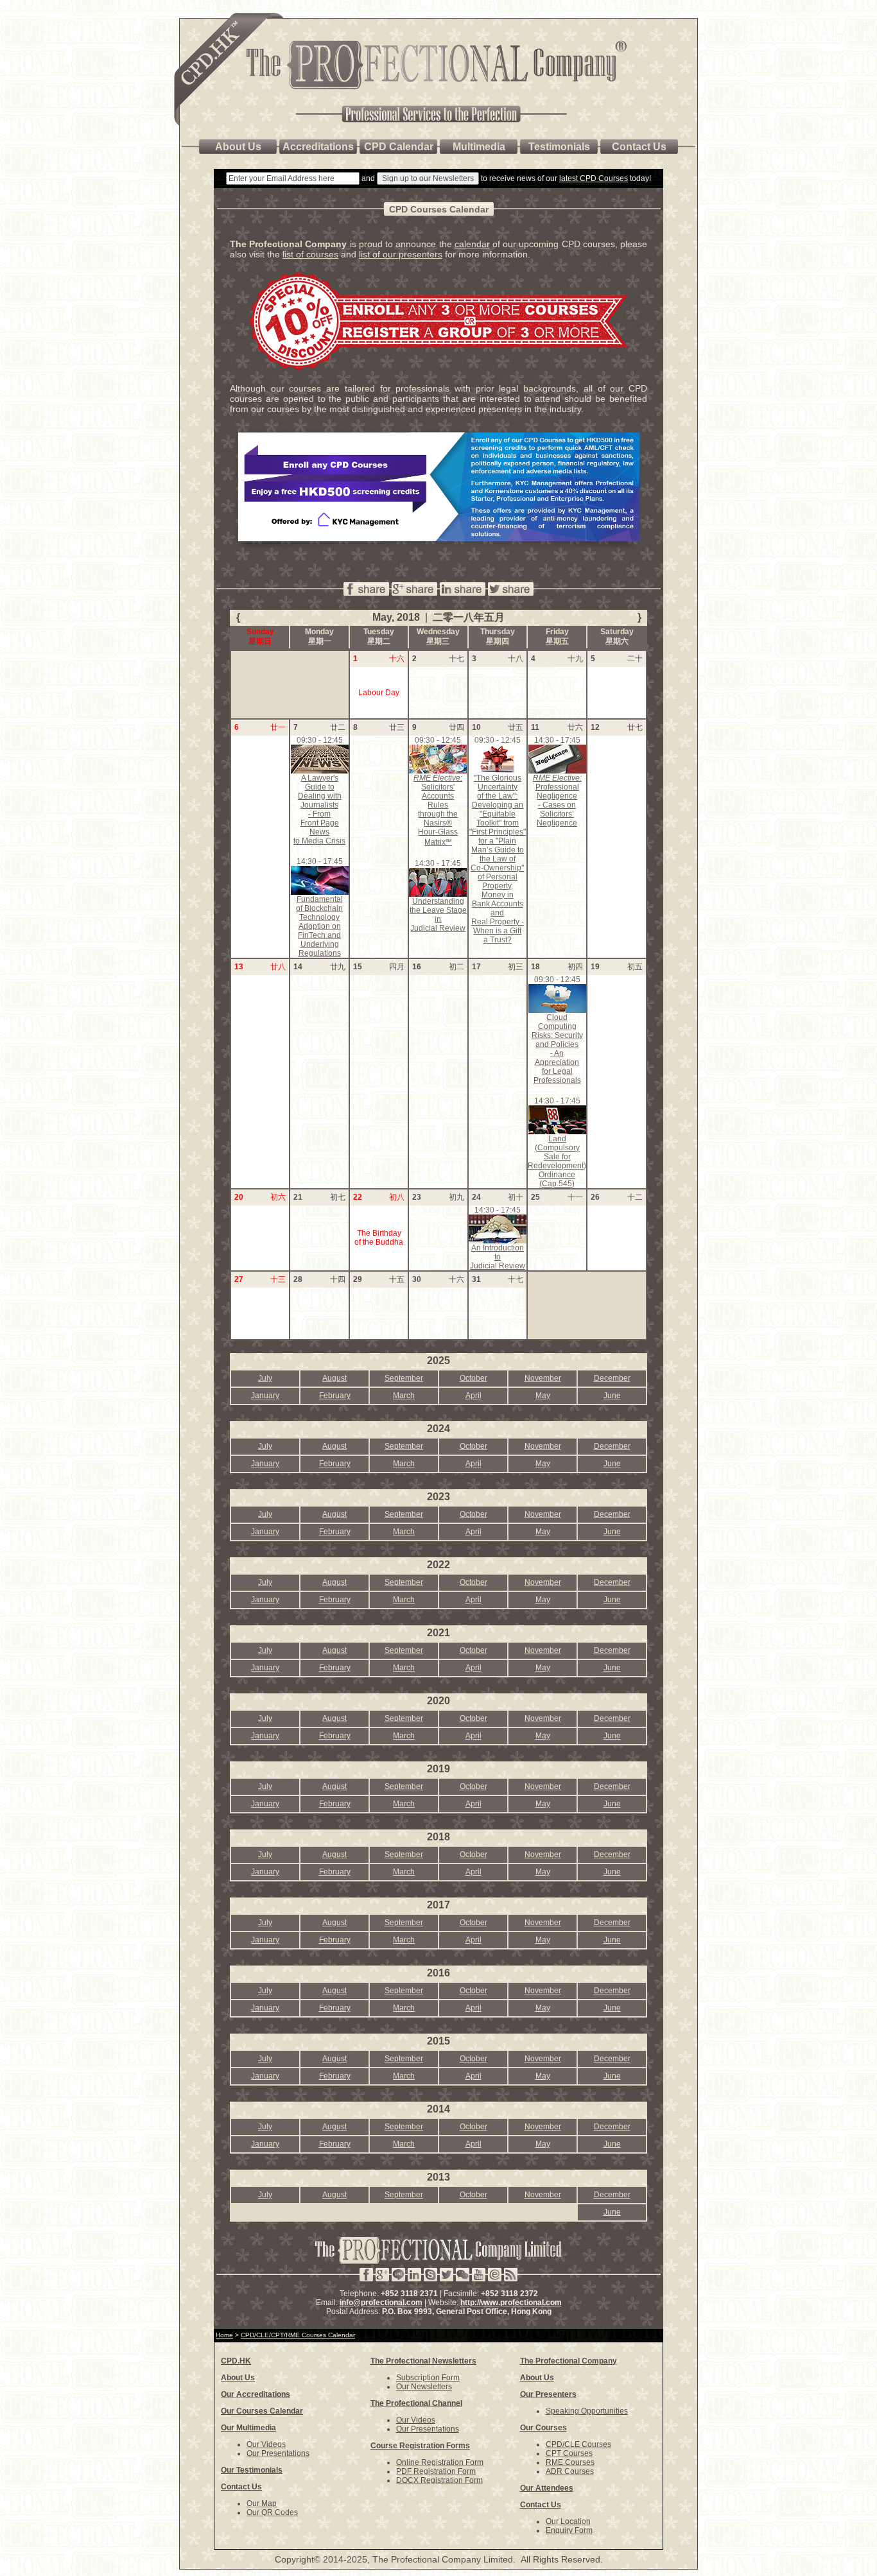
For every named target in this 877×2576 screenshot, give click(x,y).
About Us (238, 2378)
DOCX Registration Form (439, 2480)
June (612, 1396)
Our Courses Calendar (262, 2411)
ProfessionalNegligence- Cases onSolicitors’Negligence (557, 800)
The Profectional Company (569, 2361)
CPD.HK (236, 2361)
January (265, 1396)
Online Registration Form (440, 2462)
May (543, 1396)
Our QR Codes (272, 2512)
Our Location (568, 2521)
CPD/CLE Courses (578, 2444)
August (334, 1378)
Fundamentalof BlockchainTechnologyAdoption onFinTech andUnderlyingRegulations (319, 926)
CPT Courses (569, 2453)
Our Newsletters (424, 2387)
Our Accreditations (256, 2394)
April (473, 1396)
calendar (472, 244)
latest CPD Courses (594, 178)
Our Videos (266, 2444)
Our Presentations (278, 2453)
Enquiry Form (569, 2530)
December (612, 1378)
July (265, 1378)
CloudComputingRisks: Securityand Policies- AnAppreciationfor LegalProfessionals (557, 1049)
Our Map (262, 2503)
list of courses (310, 254)
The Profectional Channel (416, 2403)
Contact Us (241, 2487)
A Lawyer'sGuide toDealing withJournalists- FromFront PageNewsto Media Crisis (319, 809)
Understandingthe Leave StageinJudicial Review (438, 915)
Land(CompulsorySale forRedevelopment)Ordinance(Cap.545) (557, 1161)
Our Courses (543, 2428)
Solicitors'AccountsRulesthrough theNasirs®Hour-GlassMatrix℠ (438, 810)
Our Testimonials (252, 2470)
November (543, 1378)
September (404, 1378)
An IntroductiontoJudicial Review (498, 1257)
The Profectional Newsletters (423, 2361)
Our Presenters (548, 2394)
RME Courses (570, 2462)
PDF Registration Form (436, 2471)
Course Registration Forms (420, 2446)
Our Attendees (547, 2488)
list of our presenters (401, 254)
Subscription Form (428, 2378)
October (473, 1378)
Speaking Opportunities (587, 2411)
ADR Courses (570, 2471)
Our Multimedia (248, 2428)
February (335, 1396)
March (404, 1396)
